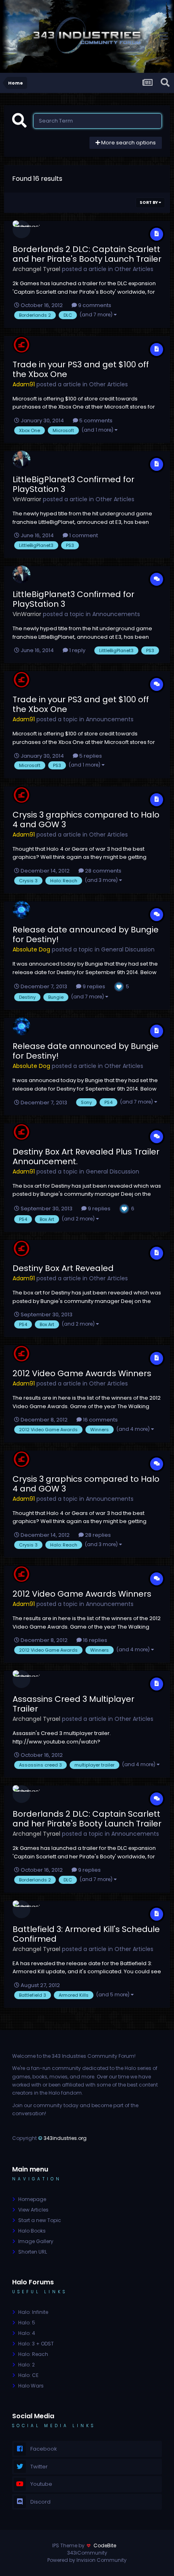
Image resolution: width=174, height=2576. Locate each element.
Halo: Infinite (33, 2312)
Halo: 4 (27, 2333)
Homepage (32, 2199)
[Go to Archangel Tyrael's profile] (21, 229)
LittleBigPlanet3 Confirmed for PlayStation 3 (73, 484)
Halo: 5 (27, 2323)
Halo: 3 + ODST (36, 2344)
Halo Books (32, 2231)
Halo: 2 (27, 2365)
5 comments (95, 421)
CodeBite (105, 2545)
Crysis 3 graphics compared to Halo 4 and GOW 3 (86, 820)
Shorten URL (33, 2252)
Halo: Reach (33, 2354)
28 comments (103, 871)
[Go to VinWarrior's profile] (21, 460)
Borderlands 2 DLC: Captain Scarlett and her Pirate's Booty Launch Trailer (87, 254)
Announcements (116, 614)
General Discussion (128, 949)
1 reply (77, 650)
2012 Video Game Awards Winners (82, 1373)
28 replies (97, 1535)
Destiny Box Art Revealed (63, 1268)
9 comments (94, 305)
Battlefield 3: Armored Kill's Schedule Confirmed (86, 1934)
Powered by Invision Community (87, 2560)
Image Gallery (36, 2241)
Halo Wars (31, 2386)
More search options (128, 143)
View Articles (33, 2210)
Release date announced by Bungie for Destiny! (86, 934)
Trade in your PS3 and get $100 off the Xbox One (81, 369)
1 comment (83, 535)
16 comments (100, 1420)
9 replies (93, 986)
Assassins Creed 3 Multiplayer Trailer (73, 1704)
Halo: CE (28, 2375)
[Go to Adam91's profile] (21, 345)
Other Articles (134, 269)
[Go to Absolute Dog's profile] (21, 910)
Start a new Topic (40, 2220)
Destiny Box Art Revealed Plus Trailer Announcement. (86, 1157)
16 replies (94, 1640)
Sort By (149, 202)
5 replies (90, 756)
